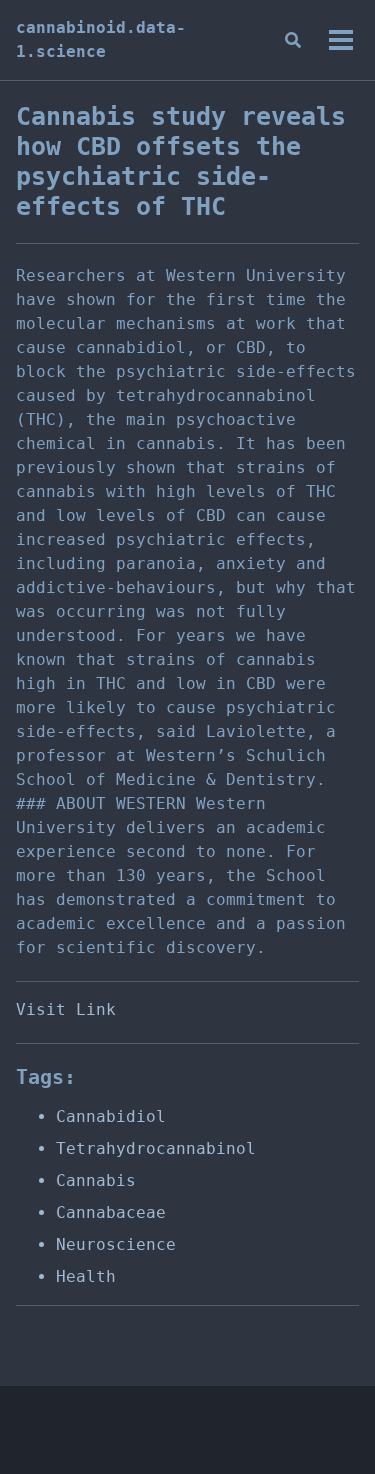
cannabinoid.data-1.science (101, 39)
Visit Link (66, 1009)
